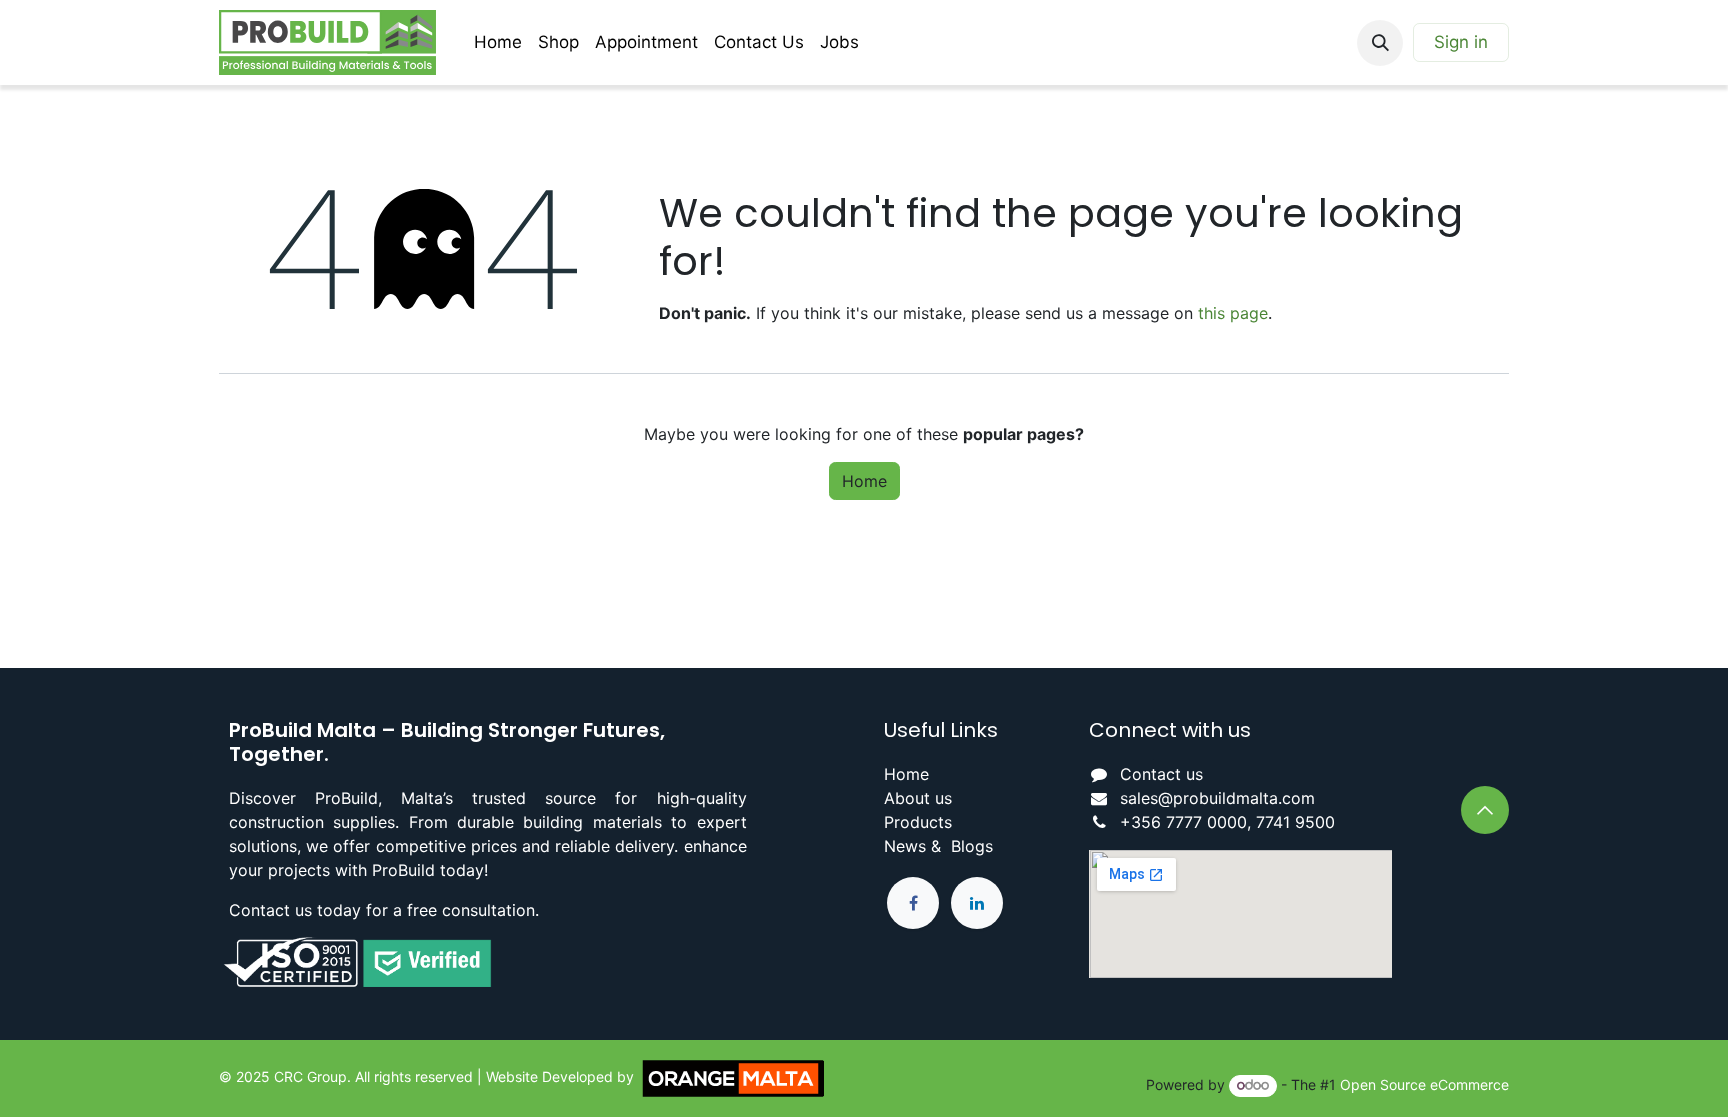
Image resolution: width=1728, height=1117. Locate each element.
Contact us (1161, 774)
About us (918, 798)
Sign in (1461, 42)
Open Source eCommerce (1424, 1084)
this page (1233, 313)
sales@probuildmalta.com (1217, 798)
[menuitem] (498, 43)
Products (918, 822)
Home (864, 481)
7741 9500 (1295, 822)
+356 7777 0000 (1183, 822)
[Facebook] (913, 903)
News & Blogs (938, 846)
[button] (1380, 43)
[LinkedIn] (977, 903)
